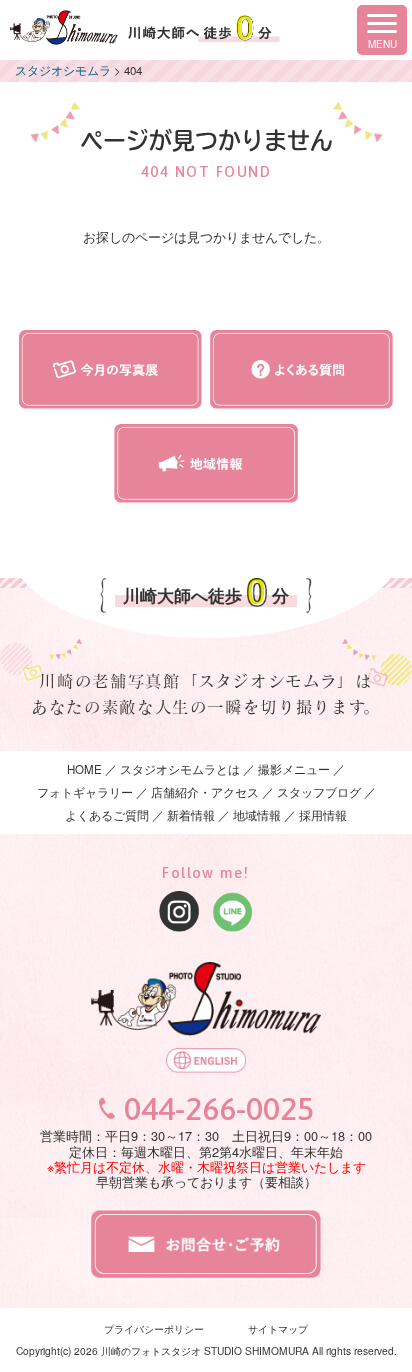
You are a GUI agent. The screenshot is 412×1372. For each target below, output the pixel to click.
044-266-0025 (219, 1109)
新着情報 (191, 815)
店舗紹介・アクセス (205, 792)
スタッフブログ (319, 792)
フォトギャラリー (85, 792)
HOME (84, 769)
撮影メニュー (295, 769)
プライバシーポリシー (154, 1328)
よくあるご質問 (107, 815)
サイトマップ (278, 1328)
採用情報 (323, 815)
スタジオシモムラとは (180, 769)
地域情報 (257, 815)
